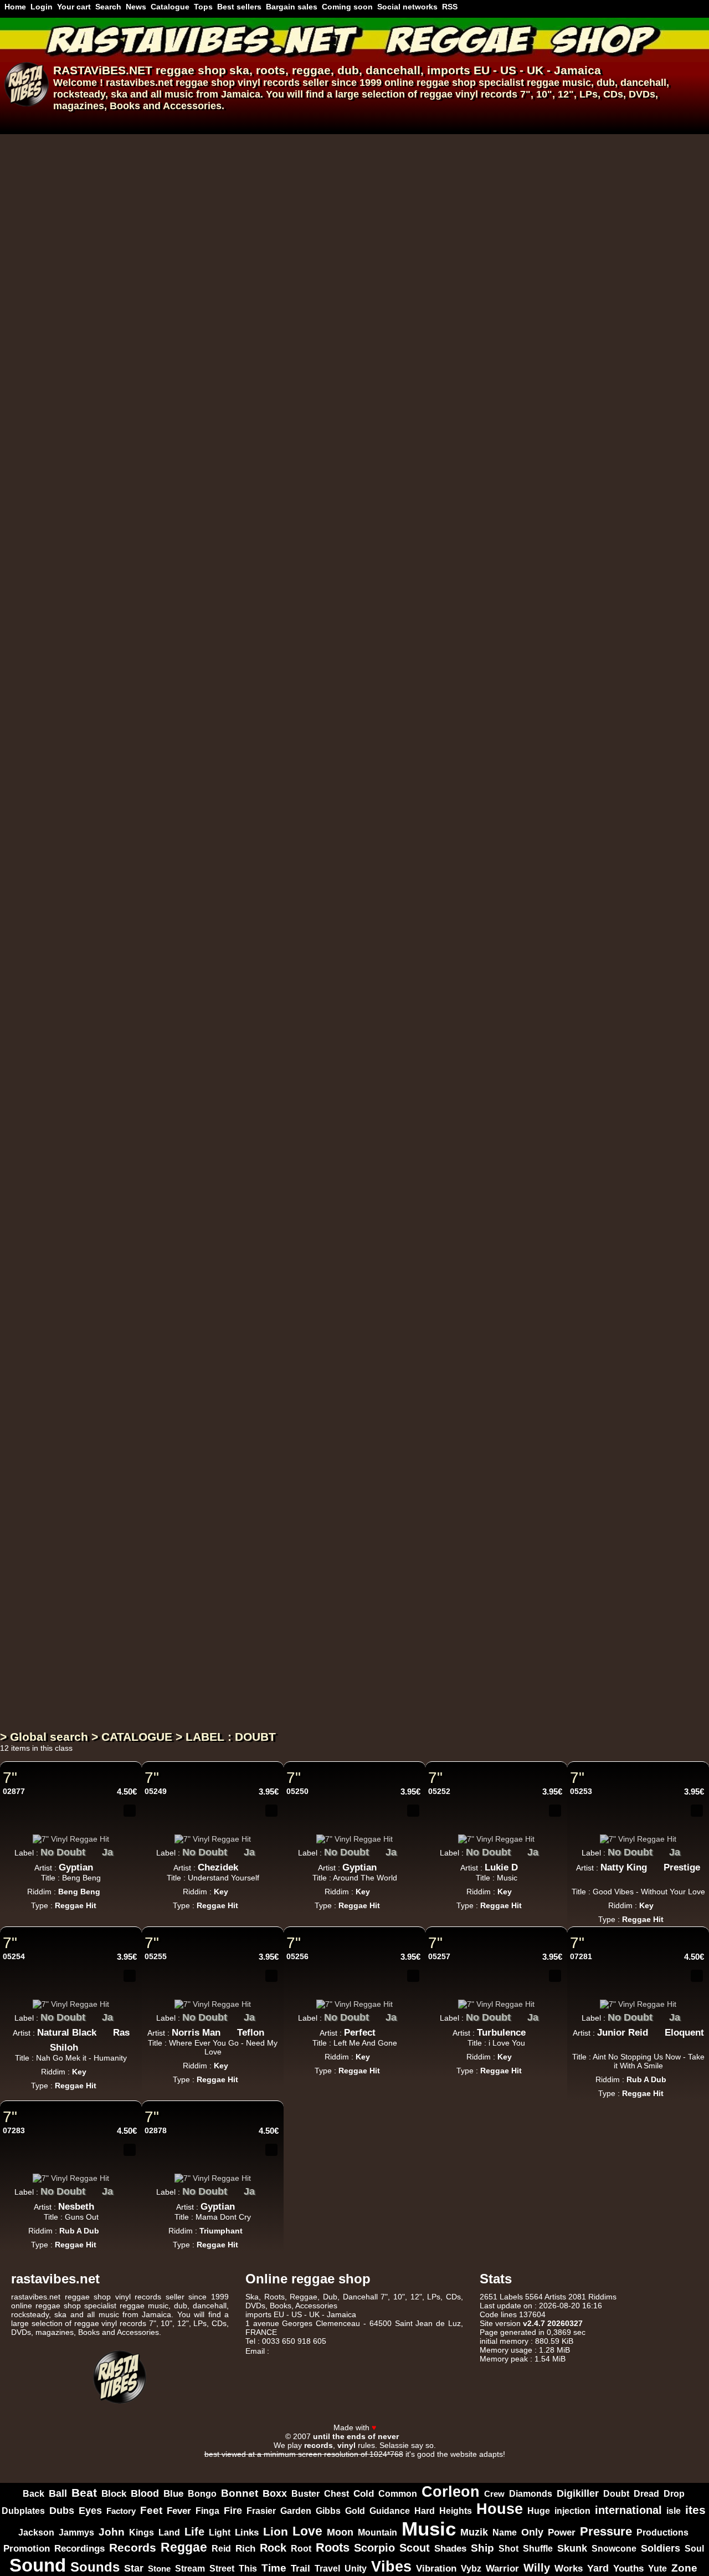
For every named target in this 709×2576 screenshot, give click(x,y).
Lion (276, 2531)
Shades (450, 2548)
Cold (364, 2493)
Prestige (682, 1867)
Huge (539, 2511)
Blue (173, 2494)
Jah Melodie (280, 265)
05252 (439, 1791)
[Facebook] (640, 2417)
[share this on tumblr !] (130, 1828)
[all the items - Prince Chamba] (398, 262)
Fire (233, 2510)
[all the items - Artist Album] (285, 1704)
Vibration (436, 2568)
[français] (13, 121)
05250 (297, 1791)
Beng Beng (79, 1892)
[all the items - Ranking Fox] (317, 528)
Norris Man (196, 2033)
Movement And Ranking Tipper (403, 619)
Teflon (251, 2033)
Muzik (474, 2532)
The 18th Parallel (338, 1240)
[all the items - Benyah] (424, 794)
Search (108, 7)
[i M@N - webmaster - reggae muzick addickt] (413, 2436)
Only (532, 2532)
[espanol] (27, 121)
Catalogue (170, 7)
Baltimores (349, 531)
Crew (494, 2494)
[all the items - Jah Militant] (317, 867)
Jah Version (282, 1580)
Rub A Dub (646, 2079)
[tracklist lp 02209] (463, 1563)
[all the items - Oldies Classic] (316, 640)
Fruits (268, 1225)
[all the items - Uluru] (288, 1488)
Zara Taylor (278, 974)
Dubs (62, 2510)
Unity (356, 2568)
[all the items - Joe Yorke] (305, 1148)
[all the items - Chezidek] (246, 1864)
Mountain (377, 2532)
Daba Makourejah (292, 797)
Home (15, 7)
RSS (450, 7)
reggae (311, 70)
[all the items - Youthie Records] (341, 1665)
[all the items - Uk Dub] (290, 285)
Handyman (455, 797)
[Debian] (428, 2463)
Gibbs (328, 2511)
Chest (336, 2494)
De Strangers (348, 176)
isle (674, 2511)
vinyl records (269, 83)
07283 (14, 2130)
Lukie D (501, 1867)
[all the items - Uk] (400, 601)
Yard (598, 2568)
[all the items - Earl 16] (292, 1237)
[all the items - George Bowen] (327, 616)
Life (194, 2532)
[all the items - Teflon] (273, 2030)
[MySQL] (330, 2463)
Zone (684, 2568)
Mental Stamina (290, 781)
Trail (300, 2569)
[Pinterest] (698, 2417)
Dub (330, 2297)
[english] (40, 121)
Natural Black (67, 2033)
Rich (245, 2549)
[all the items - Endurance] (445, 350)
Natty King (624, 1867)
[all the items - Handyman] (487, 794)
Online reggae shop (308, 2279)
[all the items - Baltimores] (382, 528)
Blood (145, 2493)
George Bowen (286, 619)
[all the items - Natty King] (655, 1864)
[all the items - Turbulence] (534, 2030)
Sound (38, 2565)
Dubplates (23, 2511)
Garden (296, 2511)
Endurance (413, 353)
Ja (107, 1852)
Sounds (95, 2567)
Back (34, 2494)
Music (429, 2529)
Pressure (606, 2531)
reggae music (559, 83)
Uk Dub (268, 289)
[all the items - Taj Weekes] (311, 173)
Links (247, 2532)
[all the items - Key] (237, 1888)
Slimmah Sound (441, 265)
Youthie (270, 1683)
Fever (179, 2511)
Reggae (304, 2297)
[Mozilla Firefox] (476, 2463)
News (136, 7)
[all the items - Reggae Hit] (304, 197)
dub (348, 70)
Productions (662, 2532)
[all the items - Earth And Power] (342, 513)
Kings (142, 2532)
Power (562, 2532)
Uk (386, 604)
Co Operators (343, 1151)
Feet (151, 2510)
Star (134, 2568)
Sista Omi (352, 353)
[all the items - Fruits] (290, 1222)
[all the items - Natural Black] (105, 2030)
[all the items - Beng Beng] (109, 1888)
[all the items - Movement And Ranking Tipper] (479, 616)
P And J (272, 604)
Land (169, 2532)
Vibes (391, 2566)
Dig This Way (285, 161)
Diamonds (531, 2494)
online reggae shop (430, 83)
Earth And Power (294, 515)
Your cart (74, 7)
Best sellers (239, 7)
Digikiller (578, 2493)
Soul (694, 2549)
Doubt (616, 2494)
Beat (84, 2493)
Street (222, 2569)
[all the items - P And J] (299, 601)
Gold (355, 2511)
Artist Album (254, 1708)
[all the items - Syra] (374, 794)
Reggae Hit (274, 200)
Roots (333, 2547)
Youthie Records (293, 1668)
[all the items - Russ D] (434, 173)
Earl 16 (269, 1240)
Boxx (275, 2493)
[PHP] (379, 2463)
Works (569, 2569)
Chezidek (218, 1867)
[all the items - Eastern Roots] (325, 882)
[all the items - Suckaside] (307, 1503)
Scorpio (374, 2548)
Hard (425, 2511)
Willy (537, 2568)
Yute (657, 2568)
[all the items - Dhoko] (293, 690)
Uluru (267, 1491)
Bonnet (240, 2493)
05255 (156, 1956)
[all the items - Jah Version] (318, 1577)
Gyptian (76, 1867)
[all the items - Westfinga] (444, 1237)
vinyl (467, 94)
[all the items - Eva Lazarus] (316, 1414)
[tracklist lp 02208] (463, 1652)
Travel (327, 2569)
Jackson (36, 2532)
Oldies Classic (281, 643)
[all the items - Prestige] (638, 1879)
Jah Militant (281, 870)
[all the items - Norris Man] (229, 2030)
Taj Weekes (278, 176)
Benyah (399, 797)
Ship (482, 2548)
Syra (356, 797)
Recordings (79, 2548)
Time (274, 2568)
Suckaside (276, 1506)
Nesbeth (76, 2207)
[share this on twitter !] (96, 1828)
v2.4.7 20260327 (553, 2323)
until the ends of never (356, 2436)
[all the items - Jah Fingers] (371, 601)
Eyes (90, 2511)
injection (572, 2511)
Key (221, 1892)
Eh (387, 1047)
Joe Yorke (275, 1151)
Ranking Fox (281, 531)
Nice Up (272, 1402)
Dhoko (269, 693)
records (499, 94)
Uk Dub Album (281, 1619)
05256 (297, 1956)
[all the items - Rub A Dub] (675, 2076)
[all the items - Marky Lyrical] (399, 705)
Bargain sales (292, 7)
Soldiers (661, 2548)
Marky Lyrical (362, 708)
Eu (339, 161)
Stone (159, 2569)
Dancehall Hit (256, 1530)
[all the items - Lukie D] (526, 1864)
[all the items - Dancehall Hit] (289, 1527)
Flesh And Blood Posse (309, 1047)
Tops (203, 7)
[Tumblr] (684, 2417)
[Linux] (233, 2463)
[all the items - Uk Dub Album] (316, 1616)
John (112, 2532)
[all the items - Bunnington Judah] (343, 439)
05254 (14, 1956)
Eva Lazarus (281, 1417)
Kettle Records (289, 1313)
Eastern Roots (285, 885)
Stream (190, 2568)
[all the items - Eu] (353, 158)
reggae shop (191, 70)
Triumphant (221, 2231)
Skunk (572, 2548)
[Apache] (281, 2463)
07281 (581, 1956)
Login (42, 7)
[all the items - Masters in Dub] (333, 956)
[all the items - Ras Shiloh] (86, 2045)
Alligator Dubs (351, 974)
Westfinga (413, 1240)
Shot (508, 2549)
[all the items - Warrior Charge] (334, 1133)
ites (695, 2510)
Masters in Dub (289, 959)
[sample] (479, 145)
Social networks (407, 7)
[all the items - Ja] (121, 1849)
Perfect (360, 2033)
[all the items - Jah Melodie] (315, 262)
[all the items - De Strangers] (386, 173)
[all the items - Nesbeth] (102, 2204)
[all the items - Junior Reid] (656, 2030)
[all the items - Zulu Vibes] (312, 424)
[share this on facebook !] (113, 1828)
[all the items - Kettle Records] (332, 1311)
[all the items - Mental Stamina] (335, 779)
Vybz (471, 2569)
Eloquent (684, 2033)
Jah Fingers (335, 604)
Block (114, 2493)
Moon (340, 2532)
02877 (14, 1791)
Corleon (451, 2491)
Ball (58, 2493)
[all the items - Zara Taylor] (311, 971)
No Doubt (63, 1852)
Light (220, 2532)
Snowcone (614, 2549)
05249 (156, 1791)
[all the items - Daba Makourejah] (338, 794)
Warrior (502, 2569)
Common (398, 2493)
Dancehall (360, 2297)
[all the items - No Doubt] (94, 1849)
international (628, 2510)
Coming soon (347, 7)
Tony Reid (276, 1329)
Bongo (202, 2493)
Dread (646, 2494)
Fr (326, 427)
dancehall (393, 70)
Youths (628, 2569)
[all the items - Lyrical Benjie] (322, 350)
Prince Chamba (356, 265)
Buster (305, 2494)
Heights (456, 2511)
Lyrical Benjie (284, 353)
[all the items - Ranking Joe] (316, 1060)
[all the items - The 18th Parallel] (383, 1237)
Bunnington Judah (294, 442)
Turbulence (501, 2033)
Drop (674, 2494)
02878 (156, 2130)
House (500, 2509)
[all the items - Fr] (339, 424)
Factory (121, 2511)
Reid (221, 2548)
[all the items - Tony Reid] (306, 1326)
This (248, 2569)
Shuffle (538, 2549)
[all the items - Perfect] (384, 2030)
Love (307, 2531)
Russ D (410, 176)
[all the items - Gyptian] (101, 1864)
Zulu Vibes (279, 427)
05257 (439, 1956)
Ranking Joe (281, 1063)
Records (133, 2548)
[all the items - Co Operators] (381, 1148)
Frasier (261, 2511)
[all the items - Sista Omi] (382, 350)
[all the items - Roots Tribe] (317, 247)
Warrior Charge (290, 1136)
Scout (415, 2548)
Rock (273, 2548)
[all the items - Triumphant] (251, 2227)
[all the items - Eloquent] (638, 2045)
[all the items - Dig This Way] (324, 158)
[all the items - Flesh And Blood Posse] (373, 1045)
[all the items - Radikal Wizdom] (298, 543)
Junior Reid (623, 2033)
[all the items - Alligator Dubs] (392, 971)
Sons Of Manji (285, 708)
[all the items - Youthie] (295, 1680)
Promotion (27, 2549)
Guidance (390, 2511)
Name (505, 2532)
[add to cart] (496, 145)
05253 (581, 1791)
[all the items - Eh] (402, 1045)
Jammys (76, 2532)
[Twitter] (655, 2417)
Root (301, 2548)
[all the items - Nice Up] (299, 1399)
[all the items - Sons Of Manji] (324, 705)
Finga (207, 2511)
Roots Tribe (281, 249)
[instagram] (669, 2417)
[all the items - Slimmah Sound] (485, 262)
